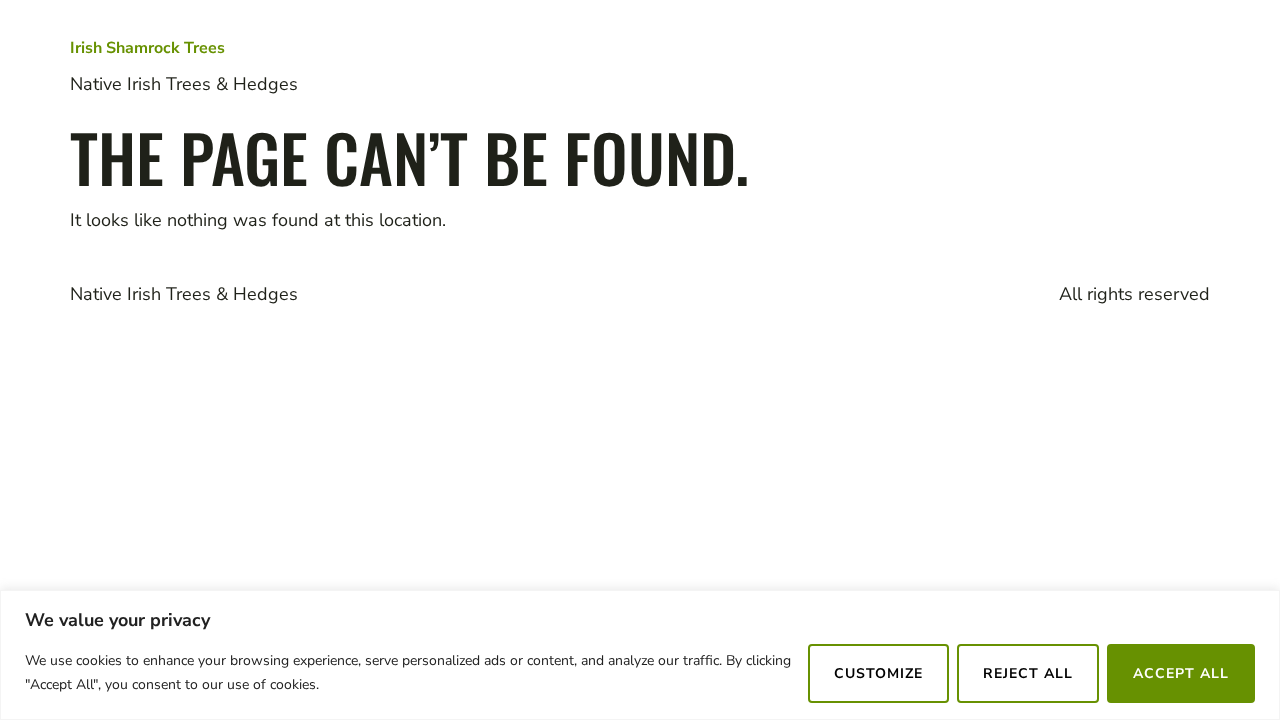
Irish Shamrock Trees (147, 48)
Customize (878, 673)
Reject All (1028, 673)
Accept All (1181, 673)
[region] (640, 655)
